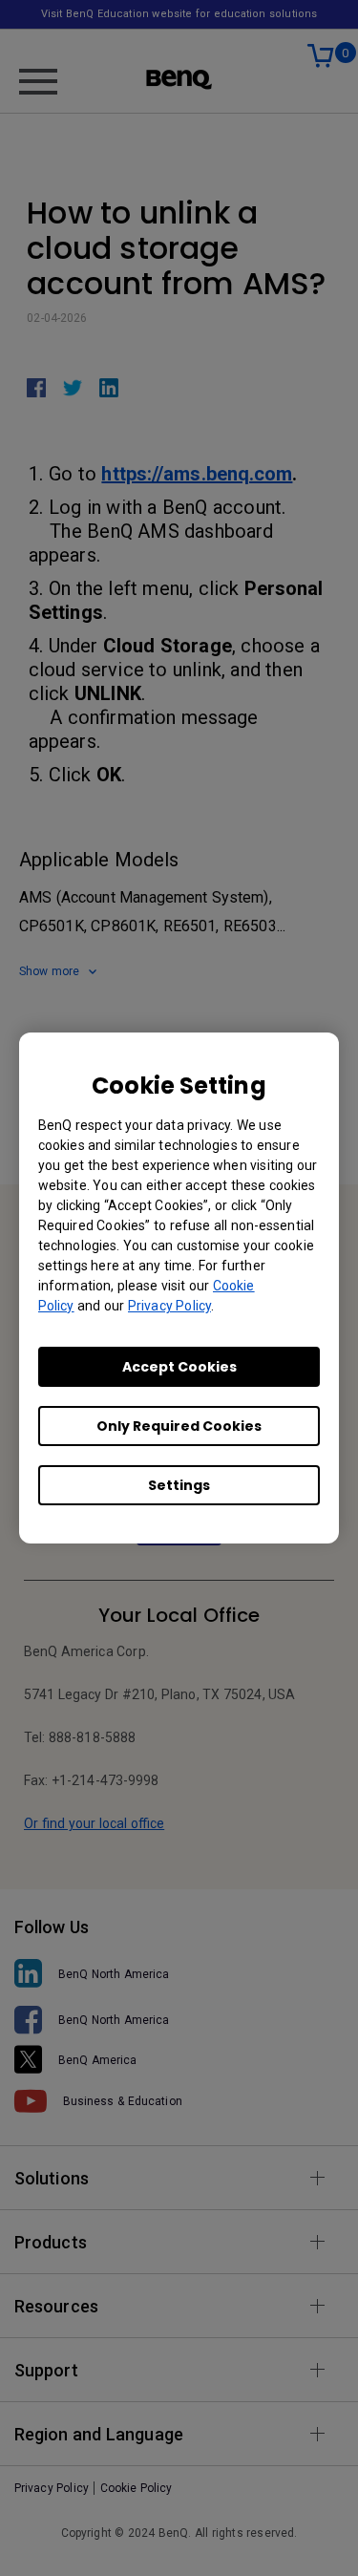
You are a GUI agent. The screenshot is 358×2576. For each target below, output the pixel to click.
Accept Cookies (179, 1367)
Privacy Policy (169, 1306)
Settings (179, 1485)
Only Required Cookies (179, 1426)
